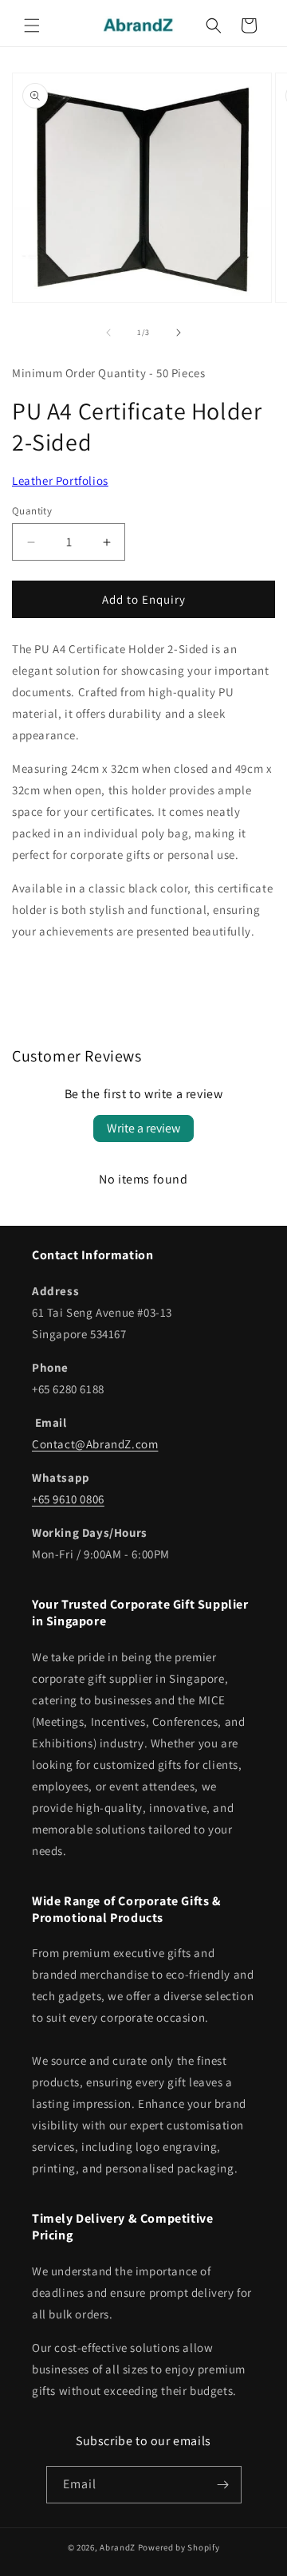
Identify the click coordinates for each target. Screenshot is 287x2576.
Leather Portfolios (60, 481)
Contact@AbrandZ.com (95, 1444)
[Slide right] (179, 333)
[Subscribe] (223, 2485)
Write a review (143, 1128)
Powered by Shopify (179, 2547)
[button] (32, 26)
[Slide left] (108, 333)
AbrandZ (118, 2547)
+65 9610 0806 (68, 1499)
